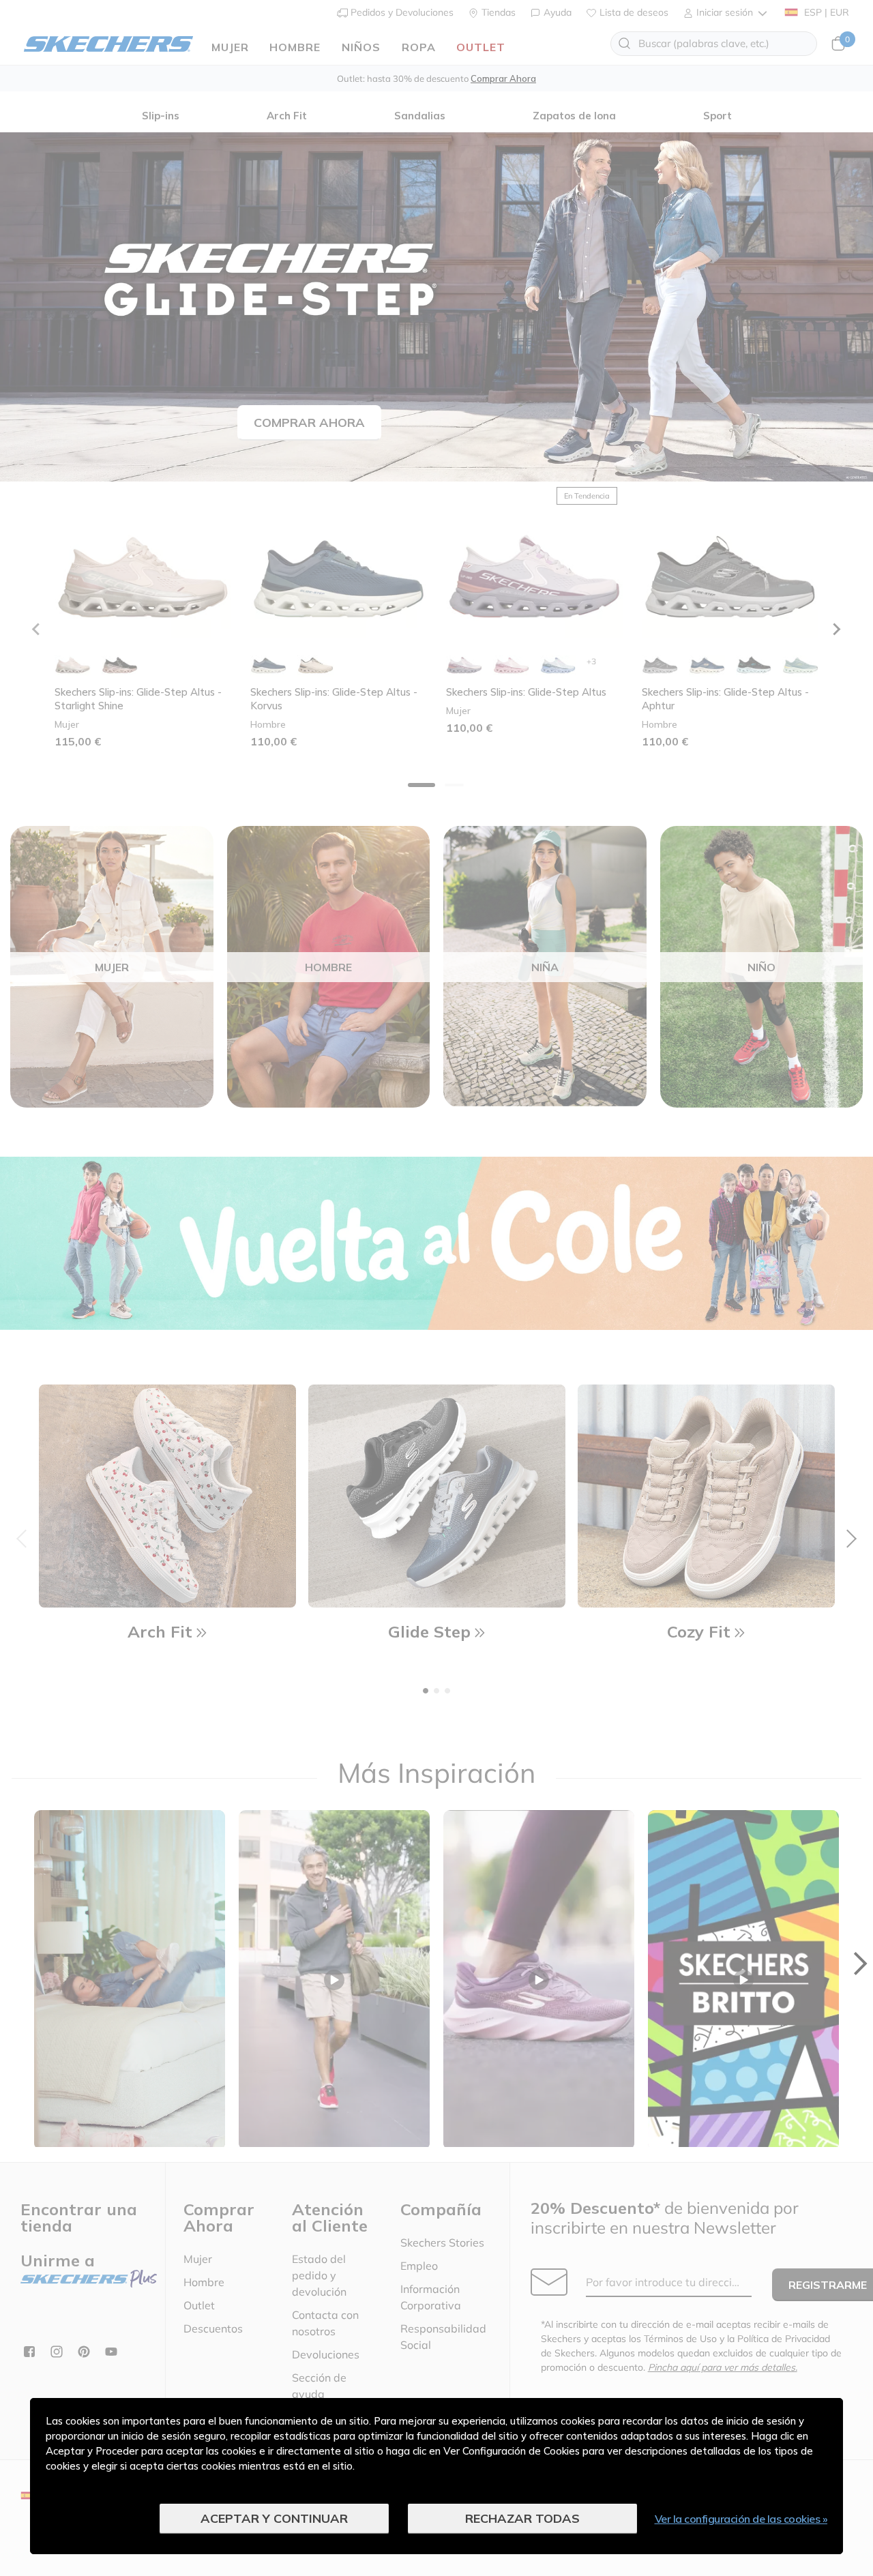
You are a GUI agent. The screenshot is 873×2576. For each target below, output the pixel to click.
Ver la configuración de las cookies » (741, 2519)
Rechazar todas (522, 2518)
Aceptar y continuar (274, 2518)
